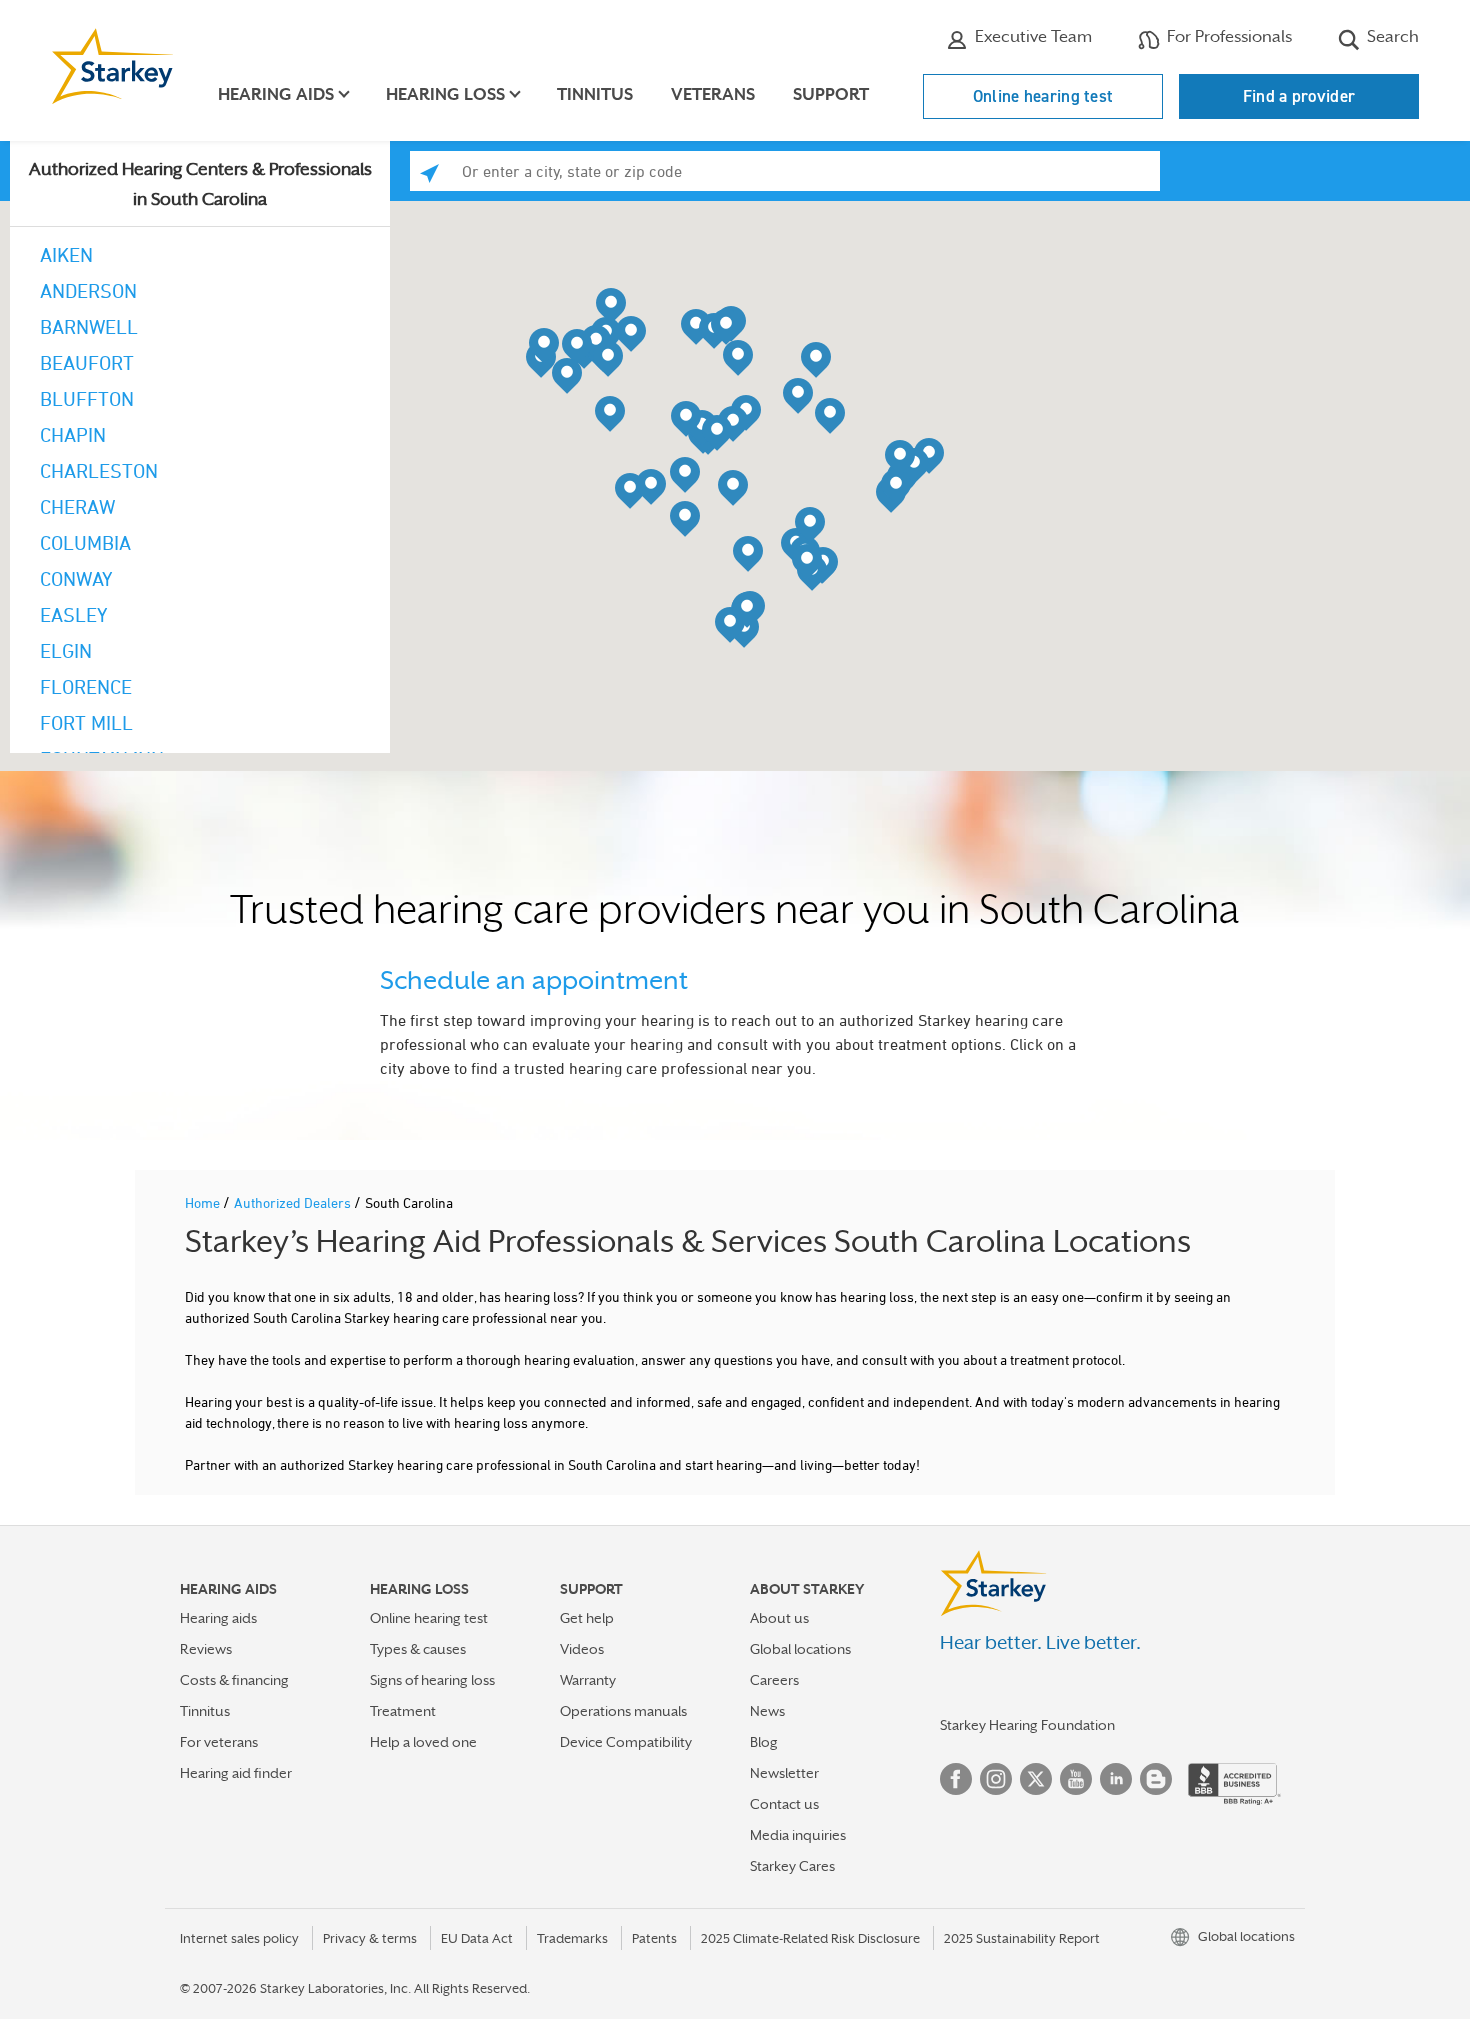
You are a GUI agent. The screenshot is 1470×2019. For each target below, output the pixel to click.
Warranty (588, 1680)
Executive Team (1031, 36)
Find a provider (1299, 96)
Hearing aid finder (236, 1773)
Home (204, 1202)
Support (831, 94)
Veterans (713, 94)
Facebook (956, 1779)
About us (779, 1618)
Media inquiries (798, 1835)
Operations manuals (623, 1711)
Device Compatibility (626, 1742)
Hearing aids (218, 1618)
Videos (582, 1649)
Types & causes (418, 1649)
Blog (764, 1742)
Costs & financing (234, 1680)
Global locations (800, 1649)
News (767, 1711)
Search (1391, 36)
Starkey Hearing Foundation (1027, 1725)
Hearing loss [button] (445, 94)
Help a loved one (423, 1742)
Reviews (206, 1649)
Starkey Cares (792, 1866)
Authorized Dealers (294, 1202)
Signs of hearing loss (432, 1680)
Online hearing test (1043, 96)
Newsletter (784, 1773)
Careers (774, 1680)
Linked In (1116, 1779)
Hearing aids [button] (276, 94)
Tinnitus (595, 94)
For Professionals (1227, 36)
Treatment (403, 1711)
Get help (587, 1618)
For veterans (219, 1742)
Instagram (996, 1779)
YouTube (1076, 1779)
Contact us (784, 1804)
